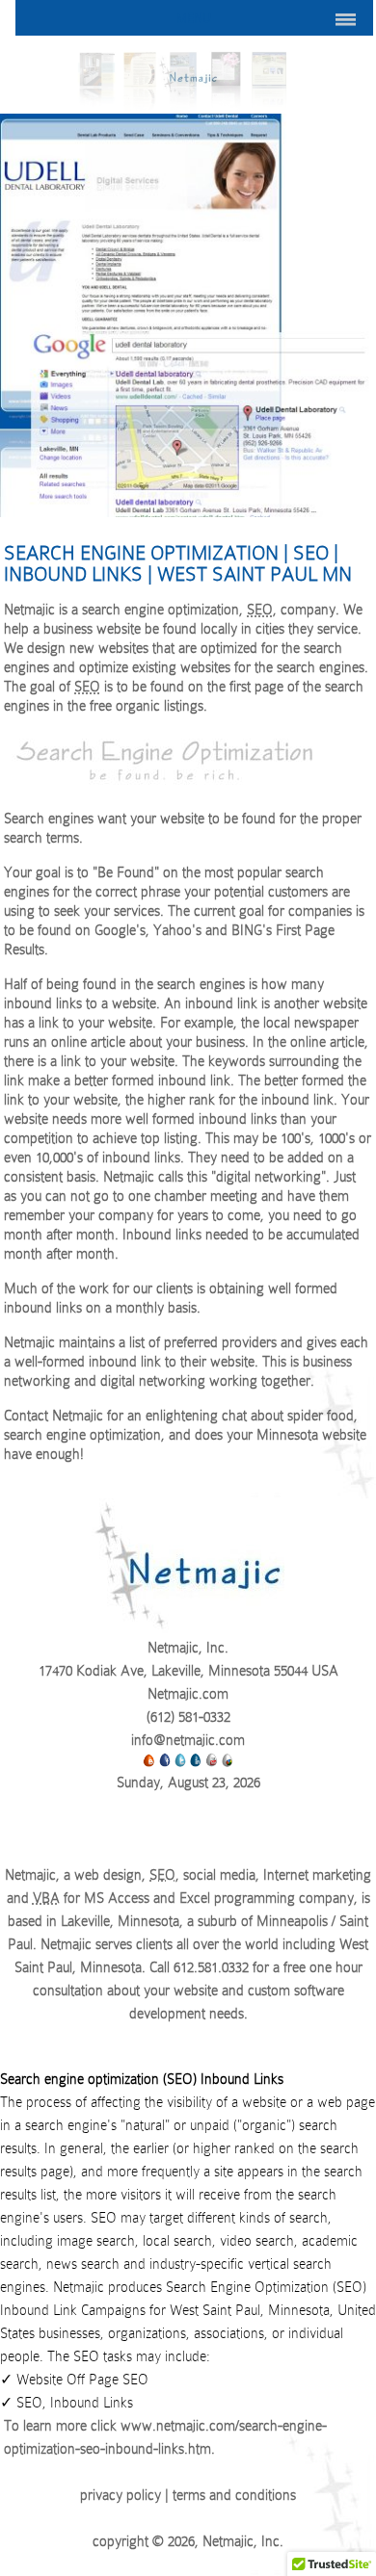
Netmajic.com (188, 1694)
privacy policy (121, 2495)
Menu (194, 18)
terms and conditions (234, 2495)
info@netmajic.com (188, 1740)
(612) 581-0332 (188, 1717)
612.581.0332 (211, 1967)
